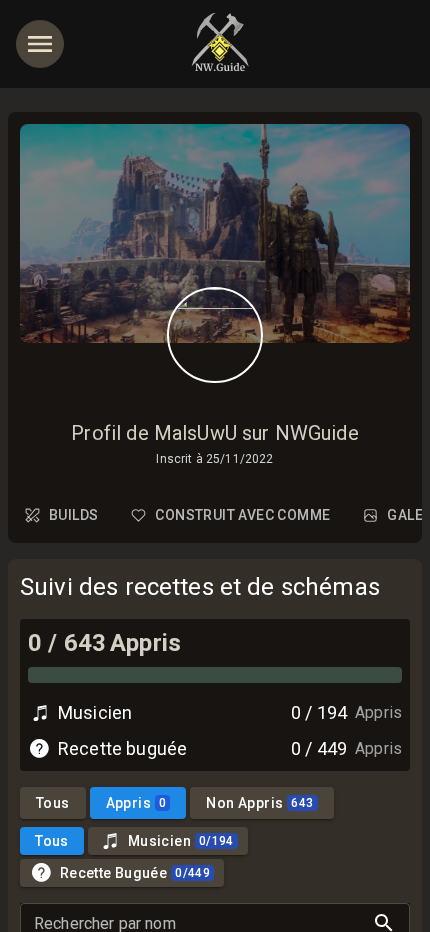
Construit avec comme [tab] (242, 515)
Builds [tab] (73, 515)
